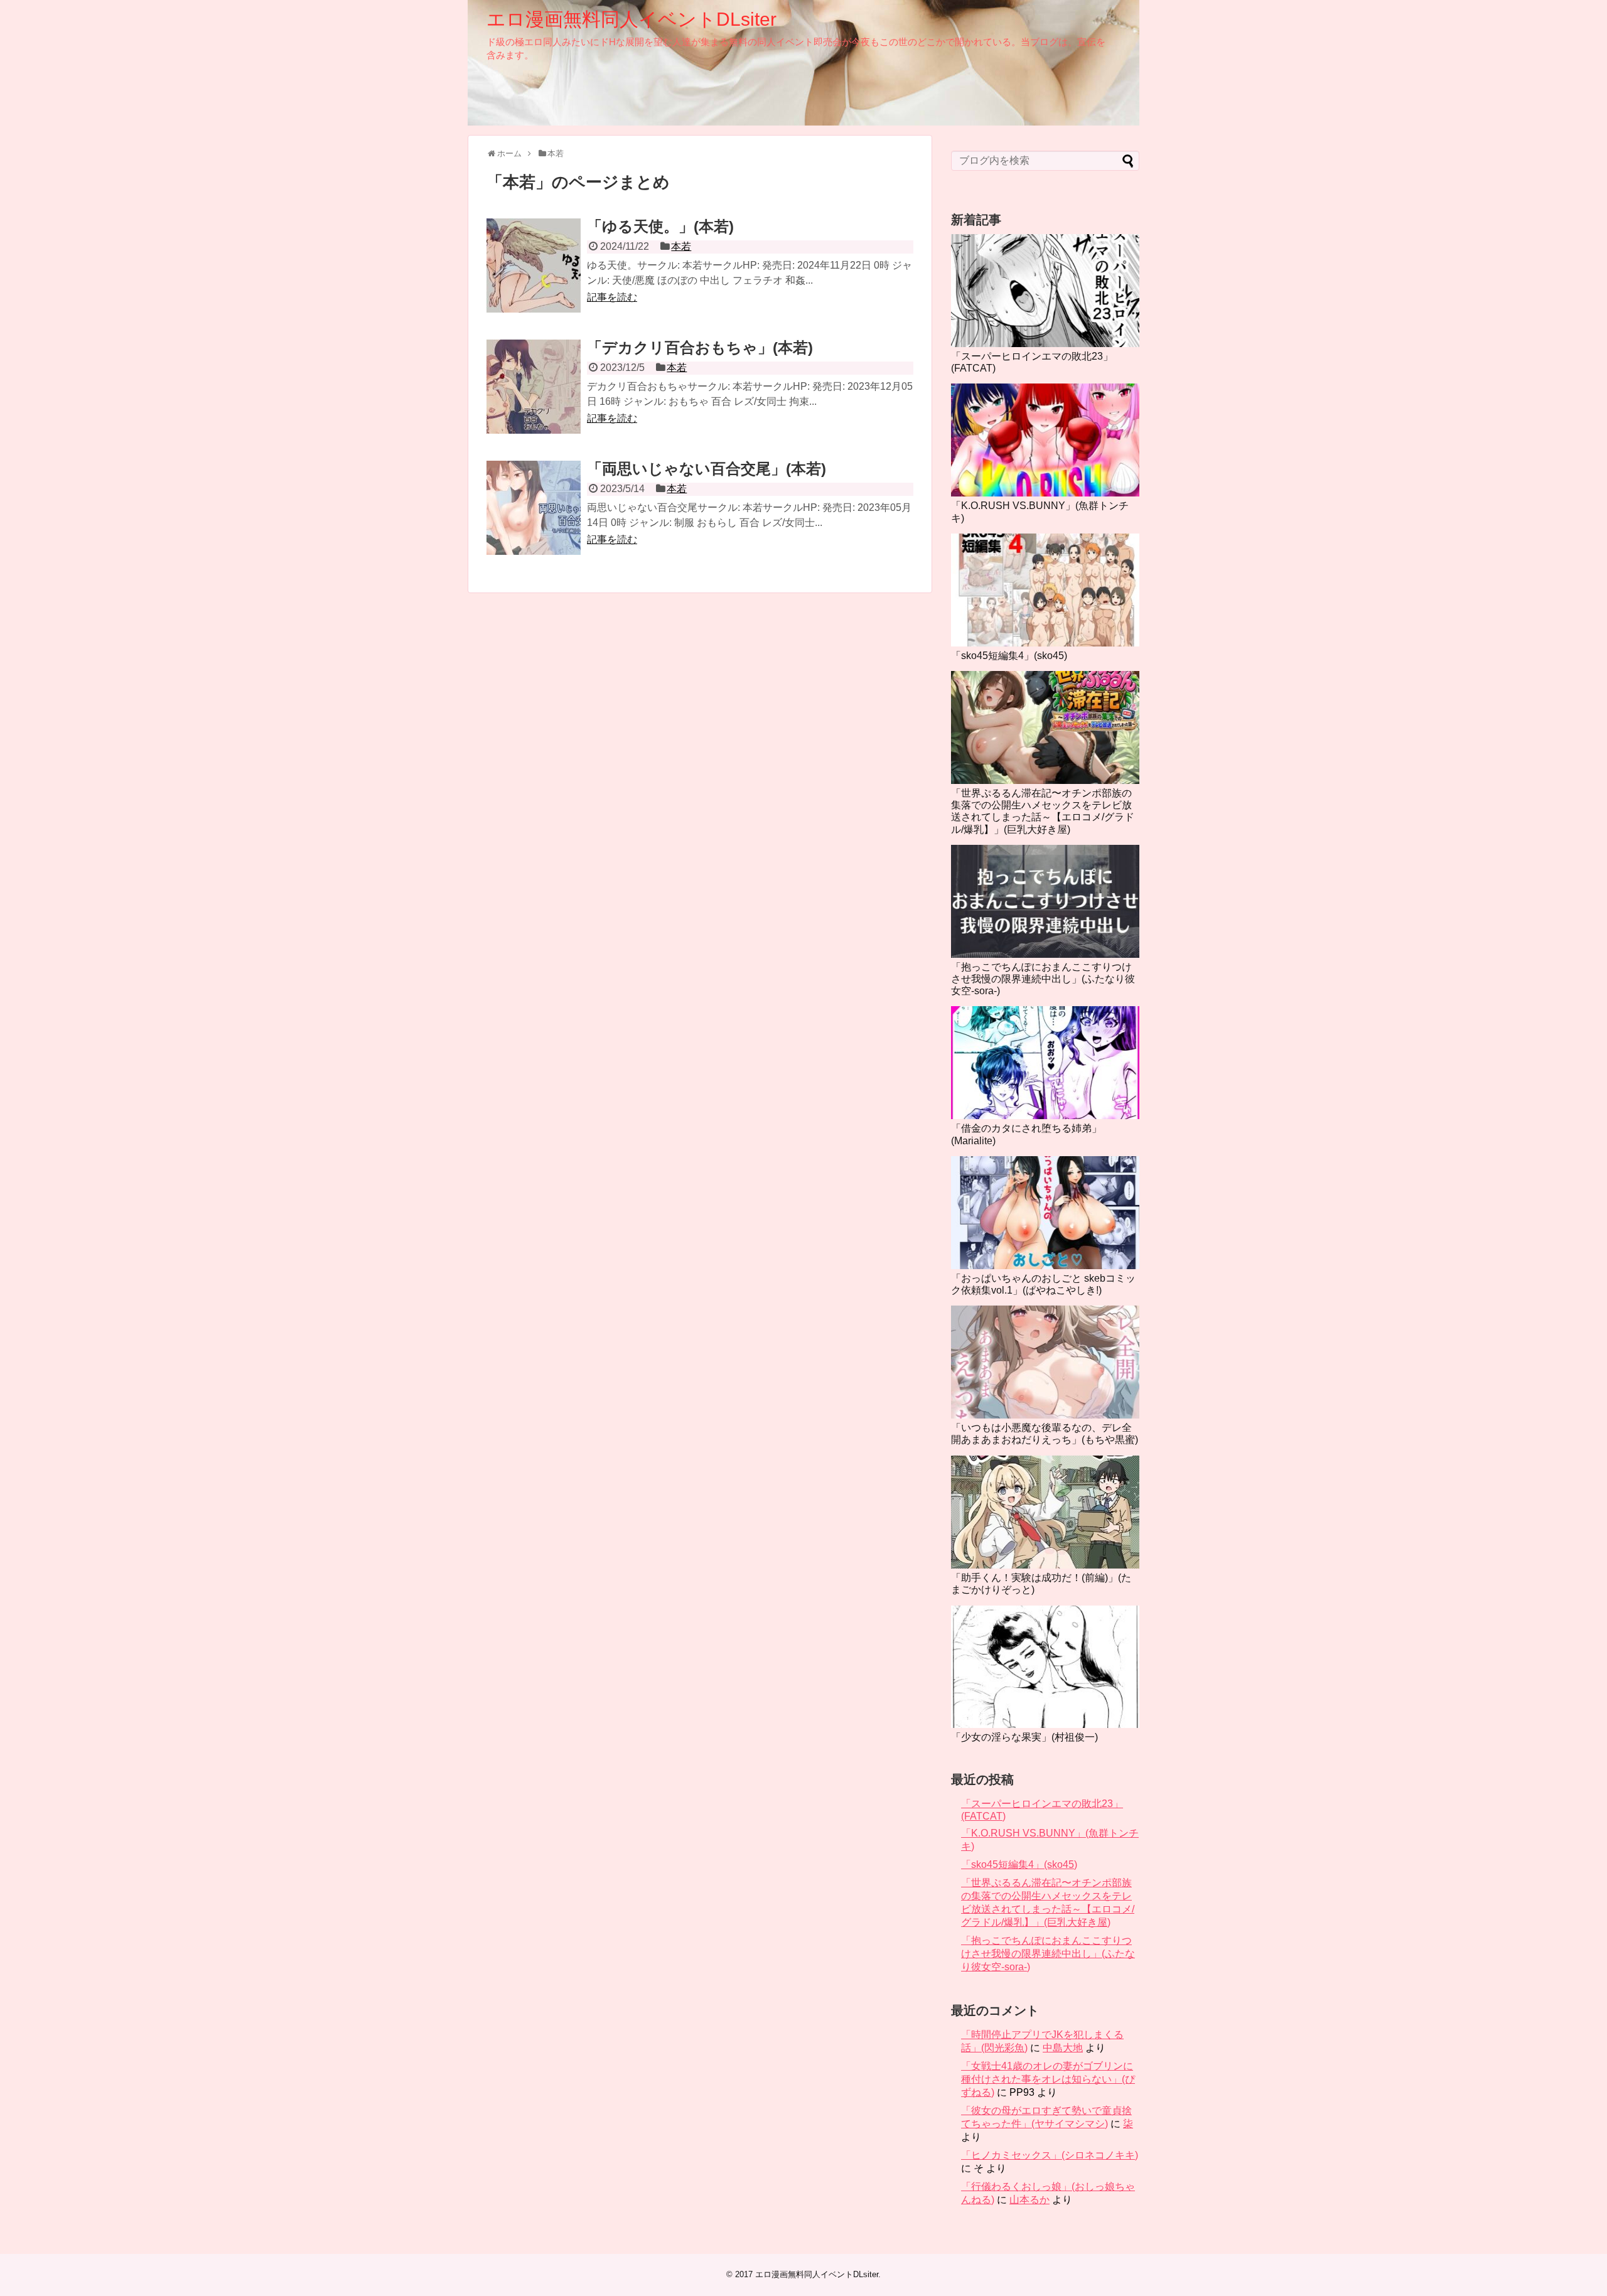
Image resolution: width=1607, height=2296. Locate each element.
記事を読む (612, 297)
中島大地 (1063, 2048)
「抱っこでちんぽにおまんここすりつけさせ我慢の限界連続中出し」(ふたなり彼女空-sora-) (1043, 979)
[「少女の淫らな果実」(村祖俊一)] (1045, 1667)
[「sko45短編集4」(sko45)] (1045, 590)
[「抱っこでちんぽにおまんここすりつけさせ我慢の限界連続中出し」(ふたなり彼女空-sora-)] (1045, 901)
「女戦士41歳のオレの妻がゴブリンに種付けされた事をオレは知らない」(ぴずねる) (1048, 2079)
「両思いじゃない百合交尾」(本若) (707, 469)
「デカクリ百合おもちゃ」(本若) (700, 347)
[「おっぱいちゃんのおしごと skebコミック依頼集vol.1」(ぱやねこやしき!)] (1045, 1213)
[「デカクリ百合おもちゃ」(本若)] (534, 387)
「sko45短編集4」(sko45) (1009, 656)
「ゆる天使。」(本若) (660, 226)
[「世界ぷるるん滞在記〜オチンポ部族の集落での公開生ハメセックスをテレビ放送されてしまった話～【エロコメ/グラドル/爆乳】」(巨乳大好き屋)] (1045, 727)
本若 (681, 246)
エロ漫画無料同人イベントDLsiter (632, 19)
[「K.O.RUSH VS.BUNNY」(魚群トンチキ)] (1045, 440)
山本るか (1029, 2200)
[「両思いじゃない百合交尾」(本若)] (534, 508)
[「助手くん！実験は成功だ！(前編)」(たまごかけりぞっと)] (1045, 1512)
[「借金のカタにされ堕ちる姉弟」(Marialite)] (1045, 1063)
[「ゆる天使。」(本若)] (534, 266)
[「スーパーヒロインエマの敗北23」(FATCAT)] (1045, 291)
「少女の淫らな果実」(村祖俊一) (1024, 1737)
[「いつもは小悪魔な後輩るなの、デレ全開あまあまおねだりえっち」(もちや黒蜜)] (1045, 1362)
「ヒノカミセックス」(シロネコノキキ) (1050, 2155)
